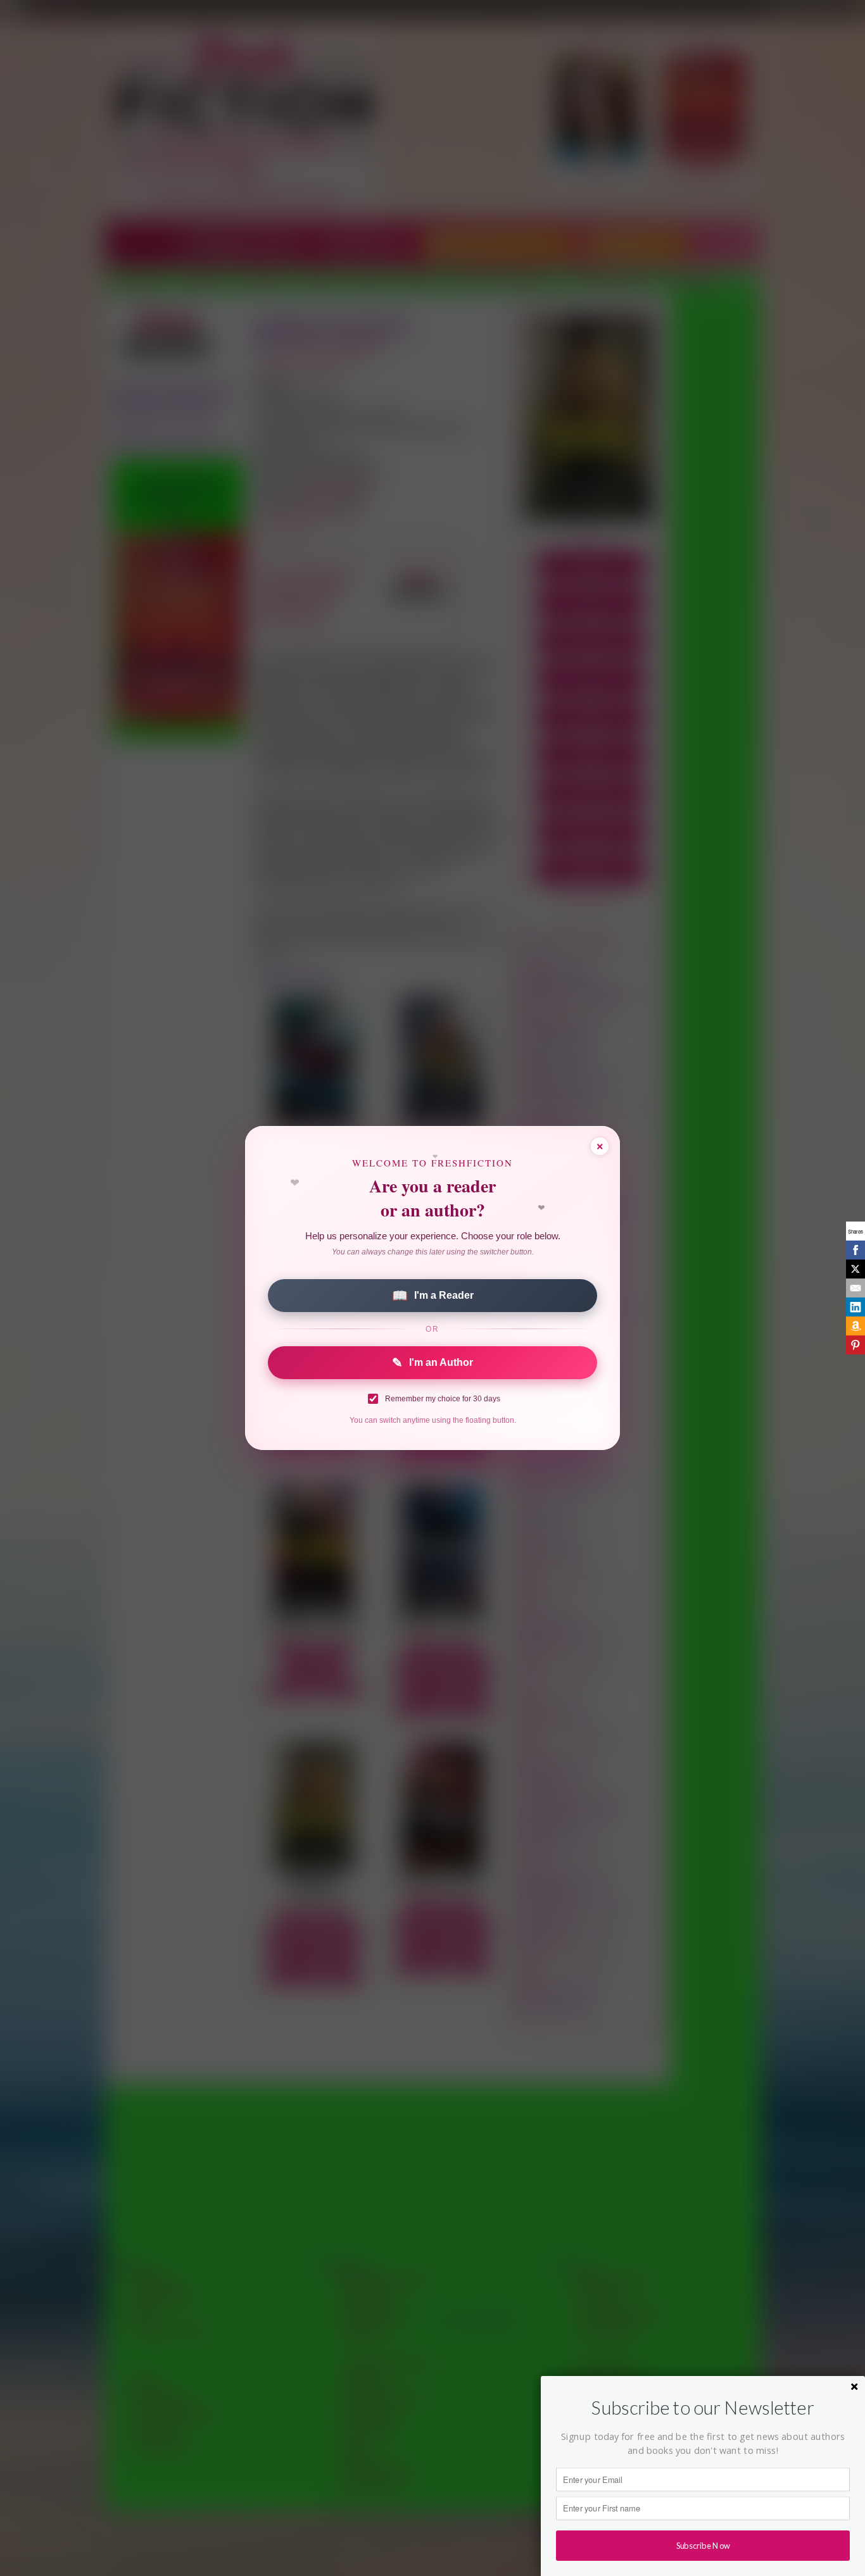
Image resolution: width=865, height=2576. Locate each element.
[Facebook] (856, 1250)
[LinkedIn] (856, 1307)
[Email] (856, 1288)
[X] (856, 1269)
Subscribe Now (703, 2545)
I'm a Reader (433, 1296)
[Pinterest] (856, 1345)
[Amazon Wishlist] (856, 1326)
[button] (703, 2408)
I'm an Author (432, 1363)
